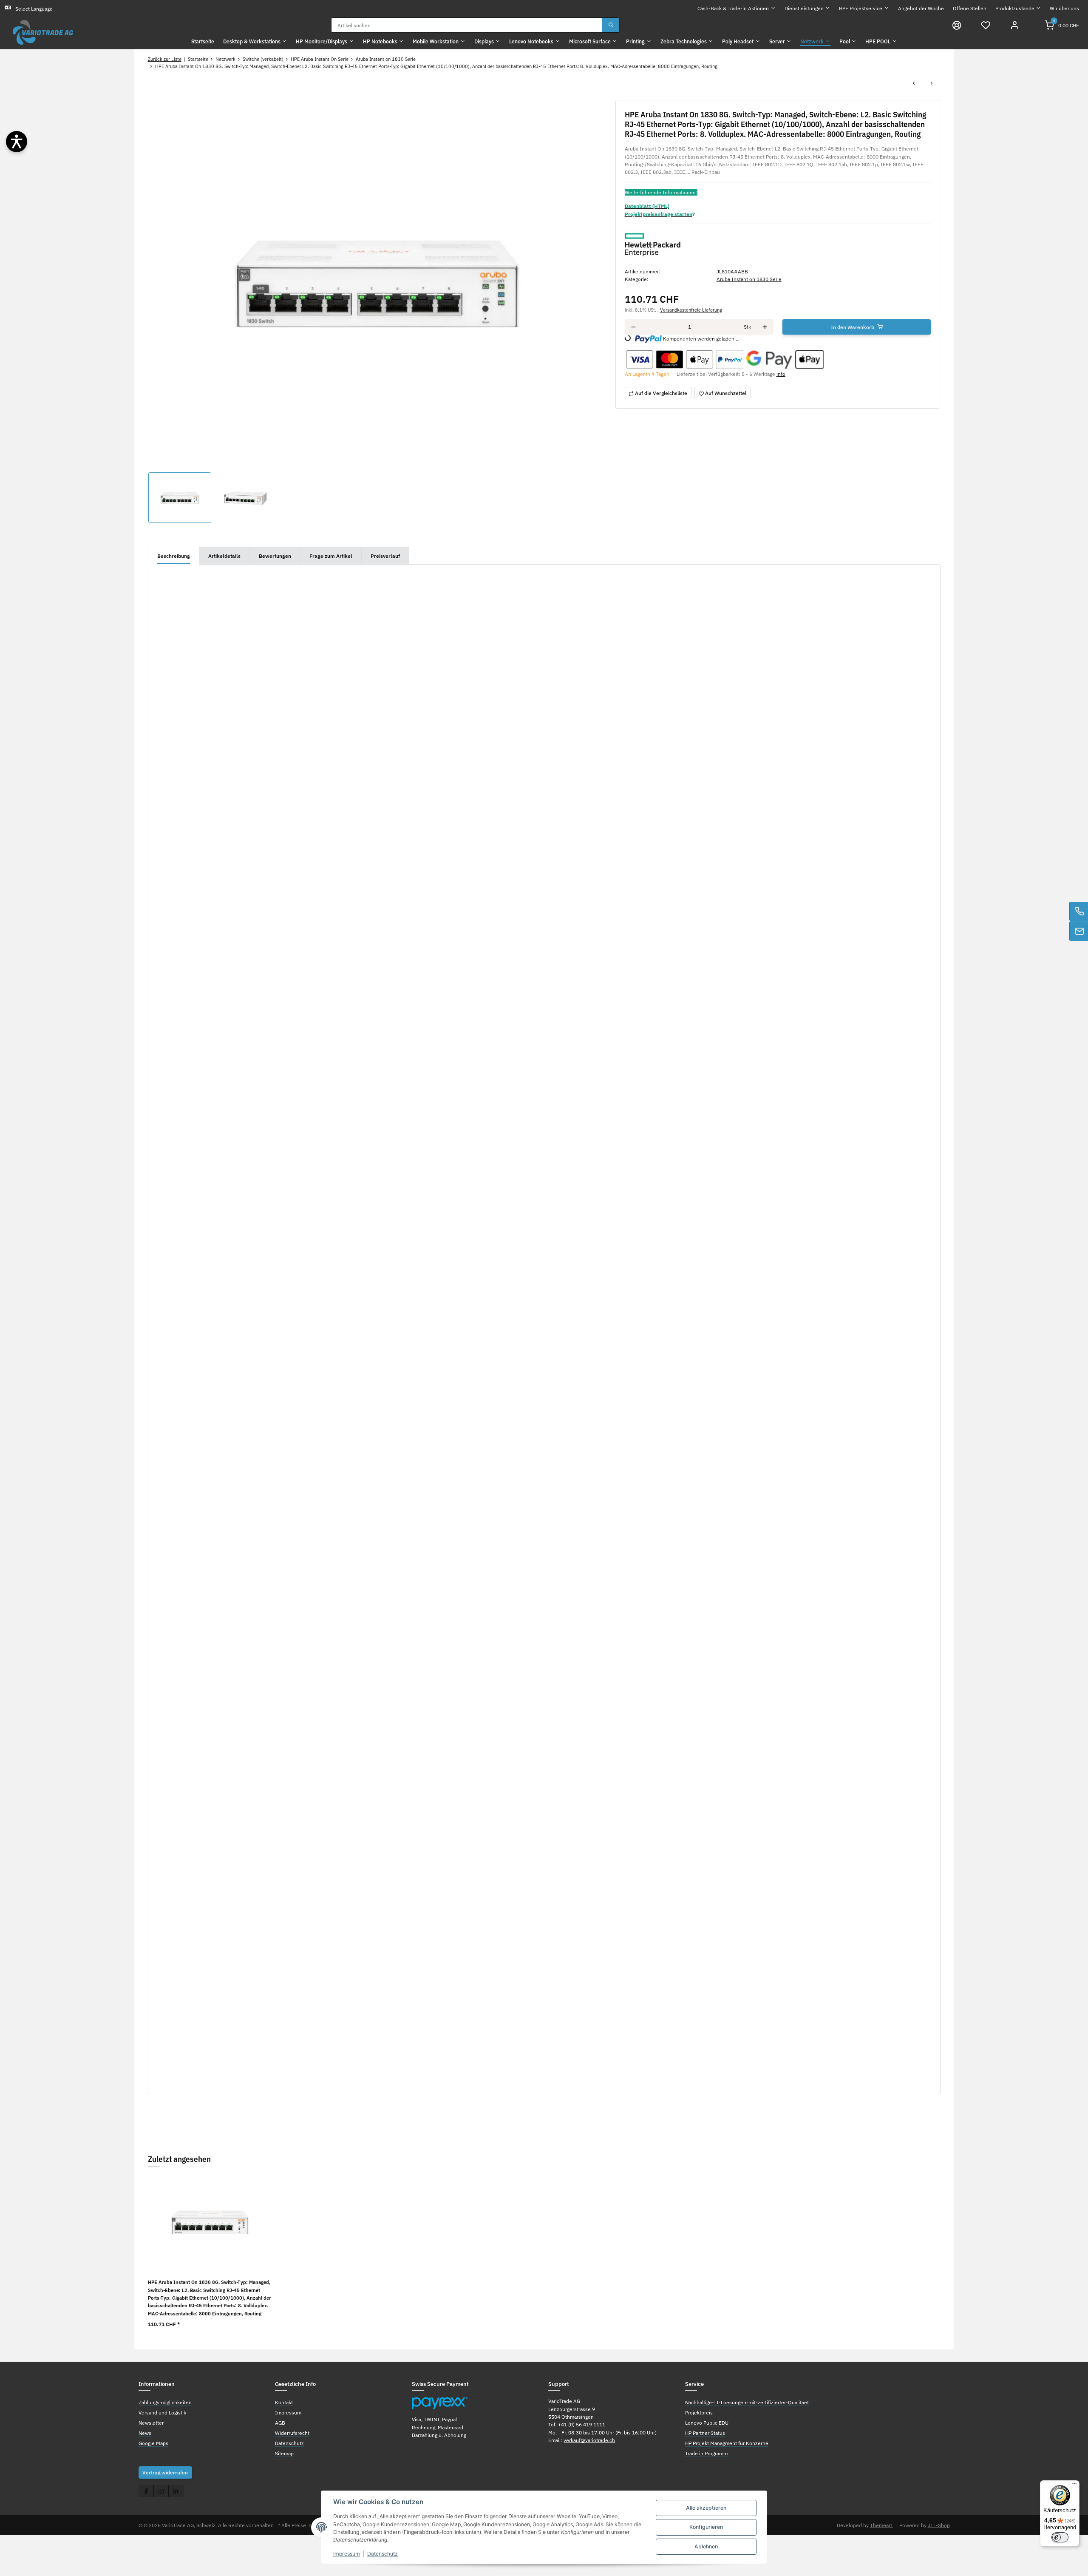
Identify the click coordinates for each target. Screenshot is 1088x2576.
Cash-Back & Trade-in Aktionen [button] (733, 8)
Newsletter (151, 2423)
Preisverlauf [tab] (385, 556)
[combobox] (467, 25)
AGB (280, 2423)
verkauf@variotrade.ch (589, 2440)
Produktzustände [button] (1015, 8)
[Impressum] (957, 25)
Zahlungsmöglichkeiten (165, 2402)
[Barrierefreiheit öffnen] (17, 142)
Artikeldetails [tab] (224, 556)
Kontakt (284, 2402)
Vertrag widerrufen (165, 2472)
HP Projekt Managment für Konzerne (727, 2443)
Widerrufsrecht (292, 2433)
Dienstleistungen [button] (804, 8)
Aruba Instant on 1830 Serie (749, 279)
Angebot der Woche (921, 8)
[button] (986, 25)
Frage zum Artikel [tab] (331, 556)
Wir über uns (1064, 8)
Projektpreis (699, 2412)
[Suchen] (611, 25)
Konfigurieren (706, 2527)
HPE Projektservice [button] (861, 8)
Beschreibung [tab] (174, 556)
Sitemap (284, 2453)
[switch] (1060, 2537)
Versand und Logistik (162, 2412)
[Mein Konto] (1015, 25)
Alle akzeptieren (706, 2508)
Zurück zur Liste (165, 59)
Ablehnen (706, 2546)
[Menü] (1074, 2485)
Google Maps (153, 2443)
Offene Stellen (970, 8)
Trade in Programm (706, 2453)
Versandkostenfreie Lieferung (691, 310)
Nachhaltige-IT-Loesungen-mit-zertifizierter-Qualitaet (747, 2402)
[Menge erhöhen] (765, 327)
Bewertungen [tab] (275, 556)
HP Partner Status (705, 2433)
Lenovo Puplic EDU (707, 2423)
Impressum (347, 2554)
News (145, 2433)
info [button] (781, 374)
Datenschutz (382, 2554)
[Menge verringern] (633, 327)
